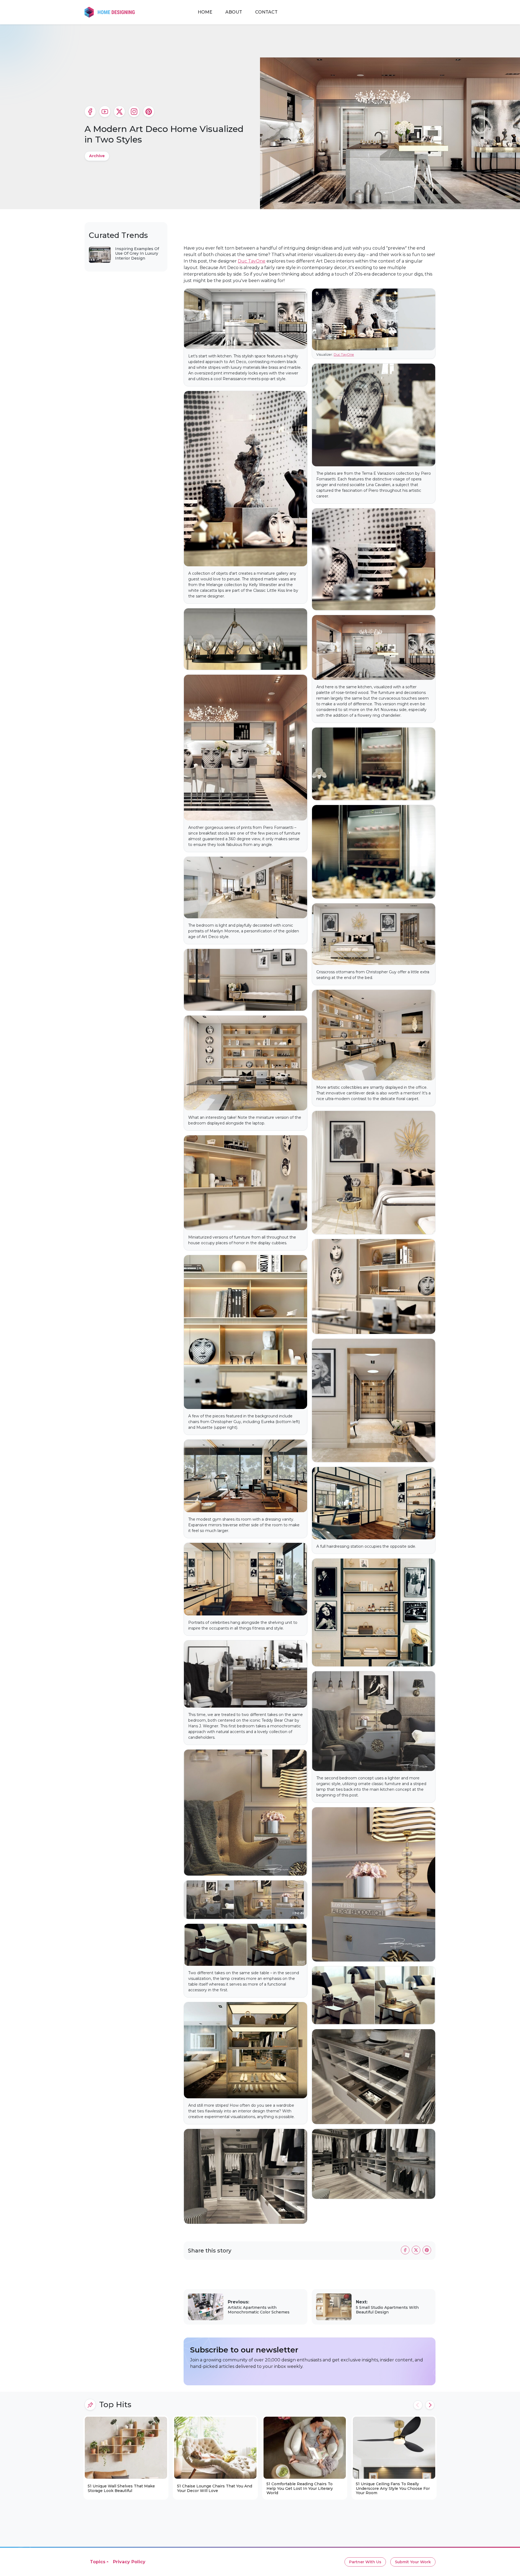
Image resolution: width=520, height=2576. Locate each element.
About (234, 12)
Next (430, 2405)
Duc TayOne (252, 261)
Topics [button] (98, 2562)
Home (205, 12)
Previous (418, 2405)
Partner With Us (365, 2562)
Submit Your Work (413, 2562)
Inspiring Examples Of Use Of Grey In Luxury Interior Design (137, 253)
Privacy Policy (129, 2562)
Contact (266, 12)
